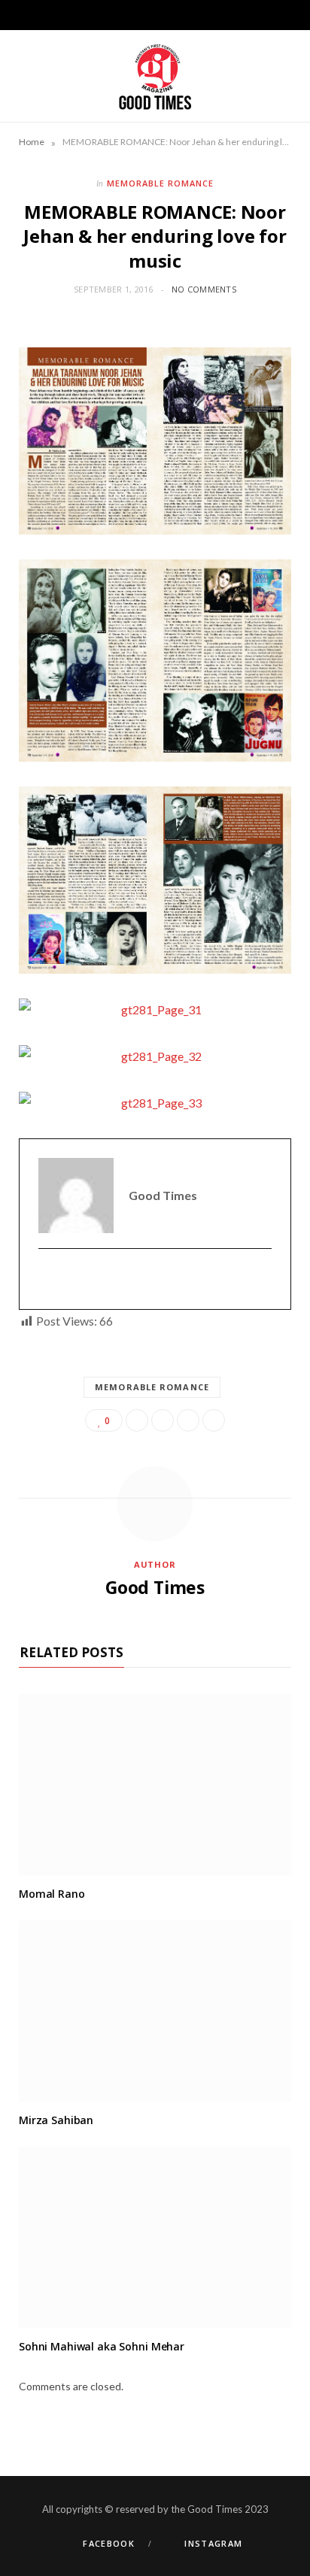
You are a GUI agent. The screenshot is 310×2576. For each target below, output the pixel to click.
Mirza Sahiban (56, 2120)
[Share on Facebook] (137, 1420)
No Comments (204, 289)
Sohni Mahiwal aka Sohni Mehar (102, 2346)
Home (32, 142)
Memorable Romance (160, 183)
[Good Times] (155, 76)
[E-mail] (48, 1279)
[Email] (214, 1420)
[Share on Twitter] (163, 1420)
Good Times (155, 1587)
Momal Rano (52, 1894)
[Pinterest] (188, 1420)
